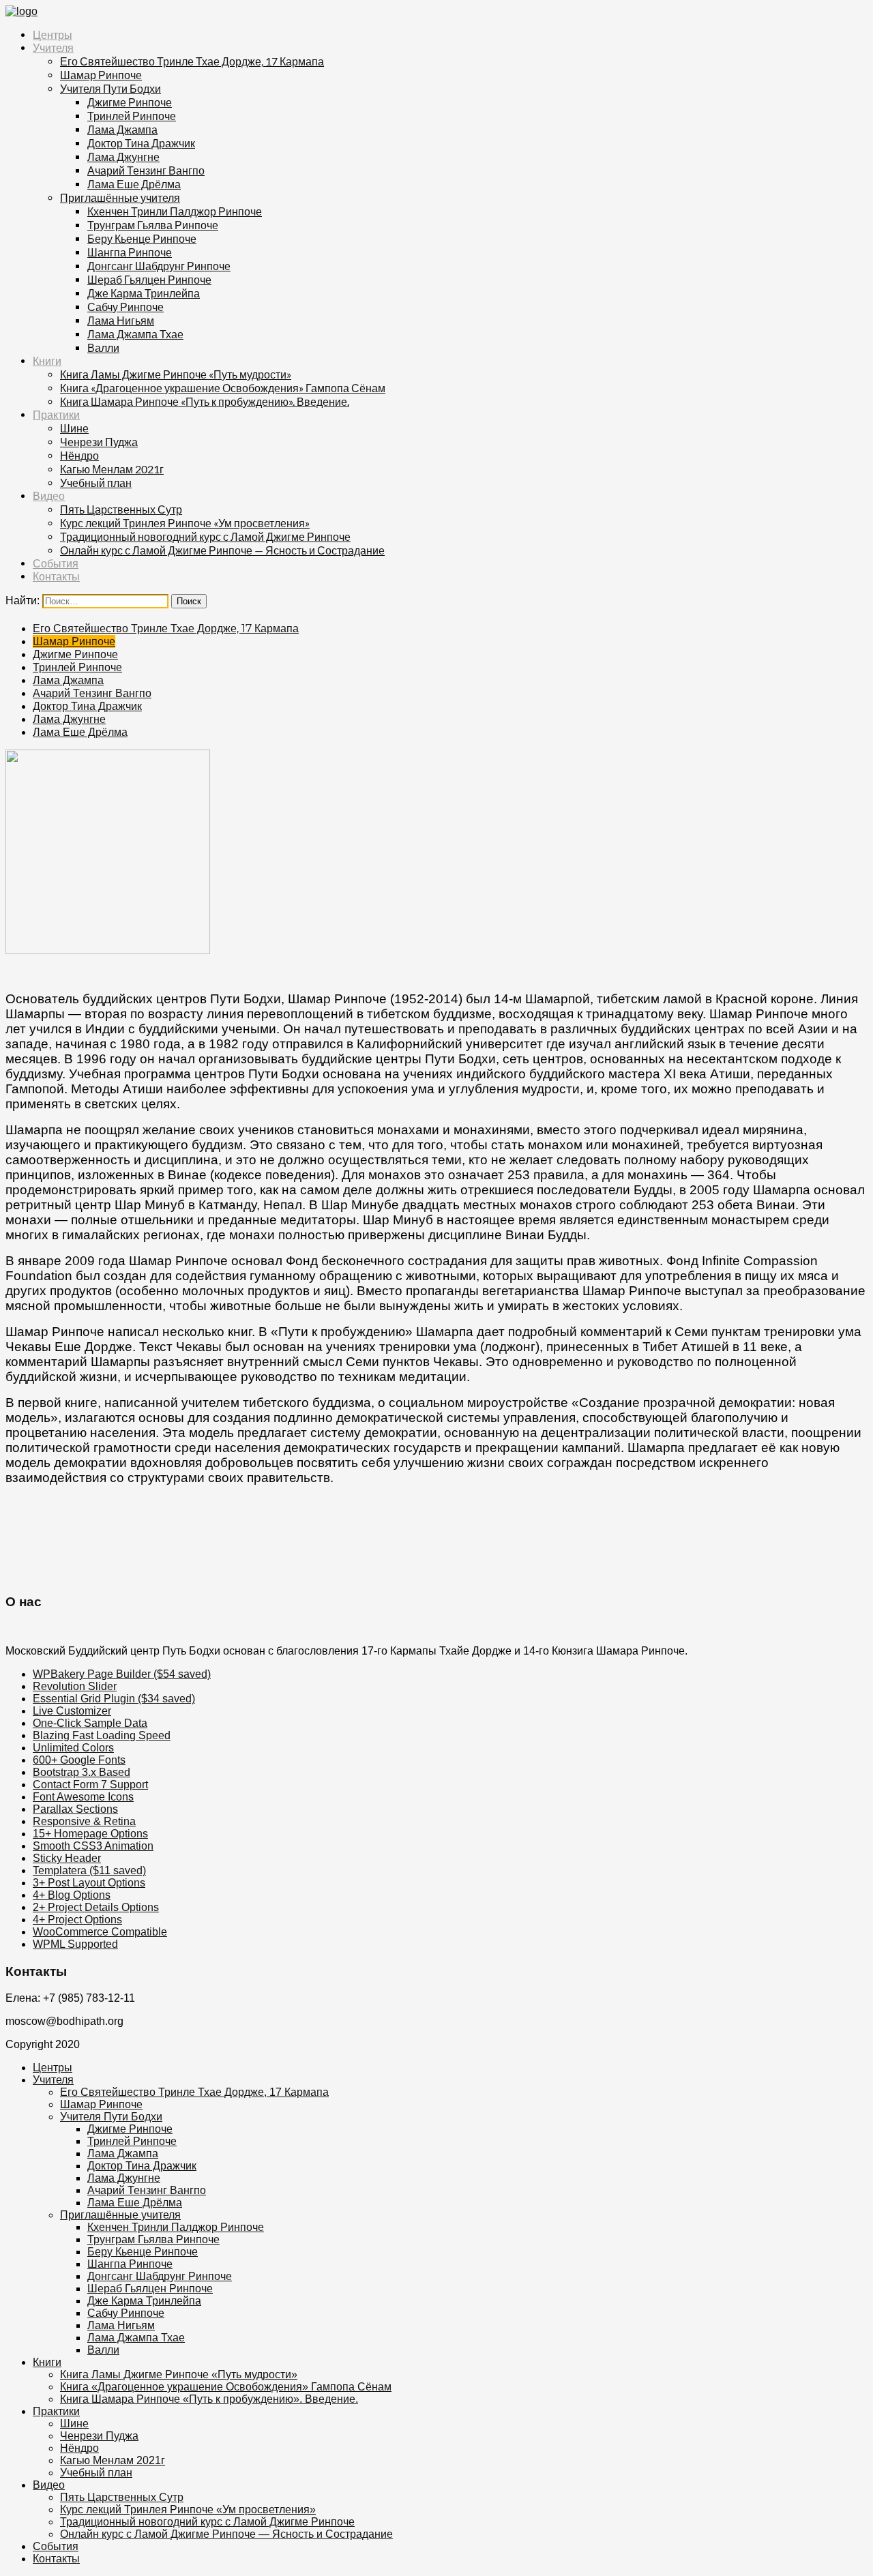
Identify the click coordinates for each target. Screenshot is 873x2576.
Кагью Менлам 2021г (112, 469)
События (56, 564)
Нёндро (79, 455)
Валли (103, 347)
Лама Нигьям (121, 320)
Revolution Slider (75, 1686)
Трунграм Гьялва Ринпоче (153, 225)
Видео (49, 496)
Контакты (56, 577)
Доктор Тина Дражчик (141, 143)
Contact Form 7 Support (90, 1785)
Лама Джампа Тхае (135, 334)
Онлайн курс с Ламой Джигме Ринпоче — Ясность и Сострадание (222, 550)
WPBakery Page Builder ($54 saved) (122, 1674)
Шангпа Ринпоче (130, 252)
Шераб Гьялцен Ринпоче (149, 279)
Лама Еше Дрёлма (134, 184)
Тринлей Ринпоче (132, 116)
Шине (74, 428)
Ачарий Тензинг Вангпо (146, 170)
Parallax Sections (75, 1809)
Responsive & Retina (84, 1821)
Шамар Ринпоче (101, 75)
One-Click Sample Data (90, 1723)
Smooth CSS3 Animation (93, 1846)
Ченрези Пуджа (99, 442)
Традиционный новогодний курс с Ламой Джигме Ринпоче (205, 536)
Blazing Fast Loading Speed (102, 1735)
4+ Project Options (77, 1920)
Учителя (53, 48)
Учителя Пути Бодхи (110, 88)
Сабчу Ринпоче (125, 307)
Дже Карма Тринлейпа (144, 293)
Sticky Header (67, 1858)
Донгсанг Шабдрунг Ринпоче (159, 266)
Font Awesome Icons (83, 1797)
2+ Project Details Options (96, 1907)
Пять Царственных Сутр (121, 509)
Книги (47, 361)
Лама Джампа (122, 129)
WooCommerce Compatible (100, 1932)
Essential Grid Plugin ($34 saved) (114, 1699)
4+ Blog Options (72, 1895)
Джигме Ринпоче (130, 102)
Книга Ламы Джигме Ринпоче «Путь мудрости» (176, 374)
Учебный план (96, 483)
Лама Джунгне (123, 157)
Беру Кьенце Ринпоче (142, 238)
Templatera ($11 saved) (89, 1870)
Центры (53, 35)
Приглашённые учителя (120, 197)
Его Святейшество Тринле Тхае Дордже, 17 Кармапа (192, 61)
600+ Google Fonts (79, 1760)
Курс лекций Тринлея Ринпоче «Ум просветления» (185, 523)
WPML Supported (75, 1944)
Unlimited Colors (73, 1748)
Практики (56, 415)
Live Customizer (72, 1711)
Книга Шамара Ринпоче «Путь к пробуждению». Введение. (205, 401)
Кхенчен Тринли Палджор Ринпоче (175, 211)
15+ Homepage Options (90, 1834)
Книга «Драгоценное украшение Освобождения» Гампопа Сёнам (223, 388)
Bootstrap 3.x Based (82, 1772)
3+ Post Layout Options (89, 1883)
